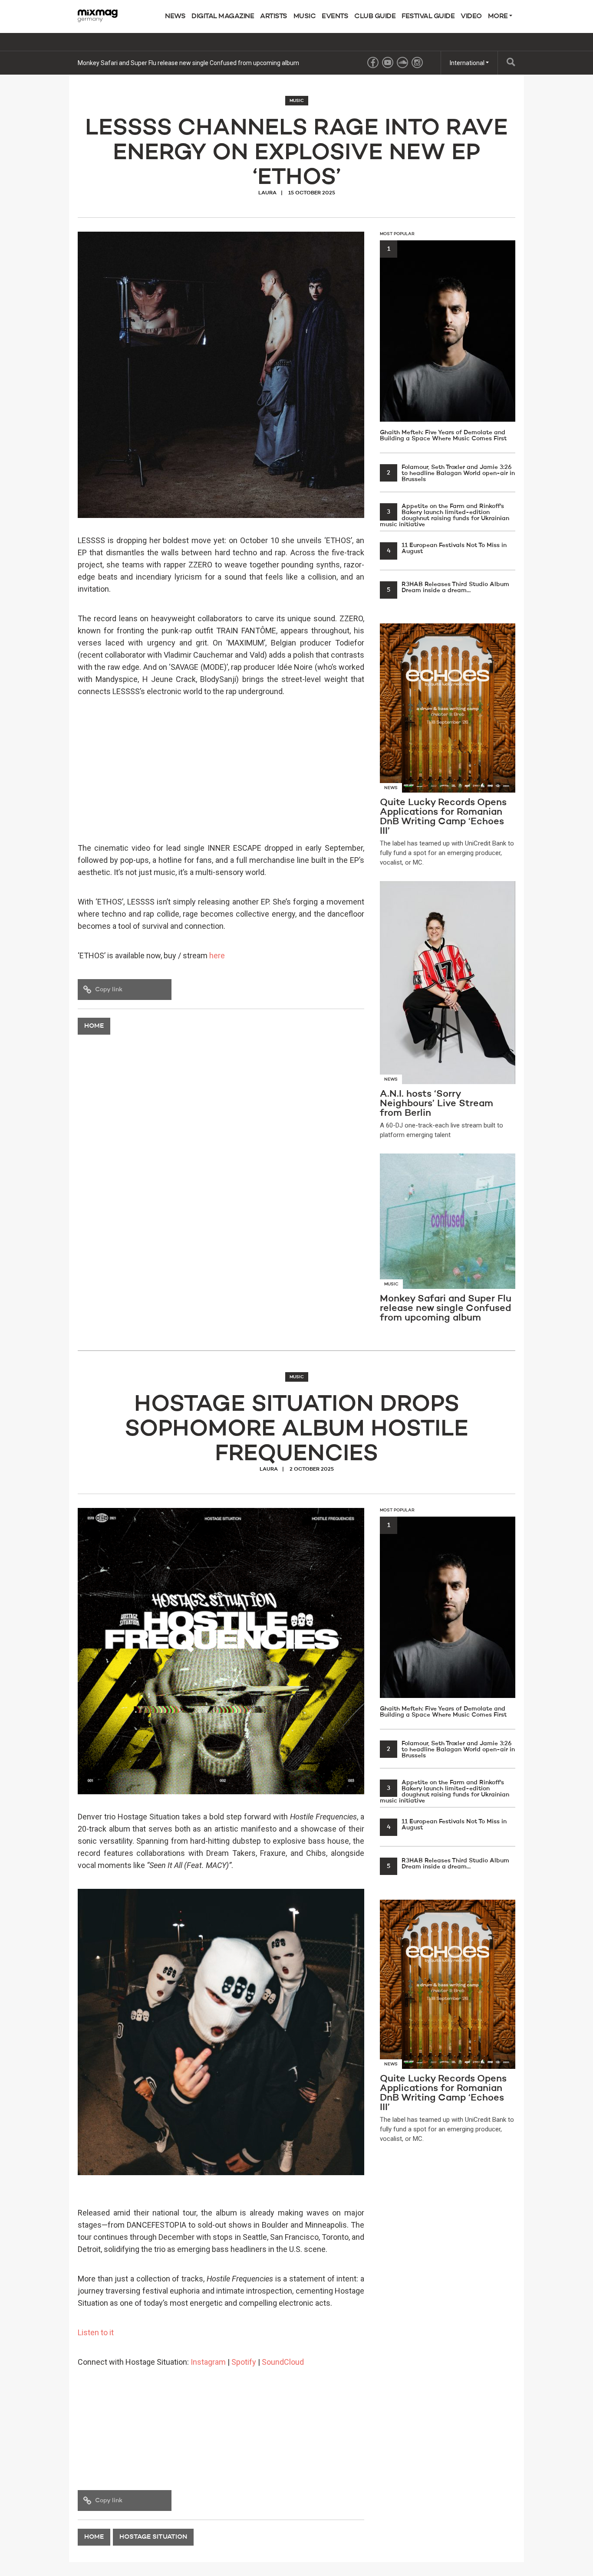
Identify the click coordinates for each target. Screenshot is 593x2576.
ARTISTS (274, 16)
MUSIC (305, 16)
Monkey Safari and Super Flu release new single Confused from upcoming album (188, 63)
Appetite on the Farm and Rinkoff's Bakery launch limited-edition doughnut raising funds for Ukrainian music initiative (445, 515)
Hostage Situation (153, 2537)
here (217, 955)
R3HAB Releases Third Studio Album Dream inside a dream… (448, 587)
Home (94, 1026)
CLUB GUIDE (375, 16)
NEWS (175, 16)
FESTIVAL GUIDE (428, 16)
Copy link (109, 990)
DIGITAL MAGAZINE (223, 16)
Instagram (208, 2362)
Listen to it (96, 2332)
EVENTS (335, 16)
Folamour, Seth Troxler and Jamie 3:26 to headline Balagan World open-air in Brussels (451, 473)
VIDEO (471, 16)
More (499, 16)
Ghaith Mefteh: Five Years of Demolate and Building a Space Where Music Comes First (443, 344)
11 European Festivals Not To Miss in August (447, 548)
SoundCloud (283, 2362)
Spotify (244, 2362)
